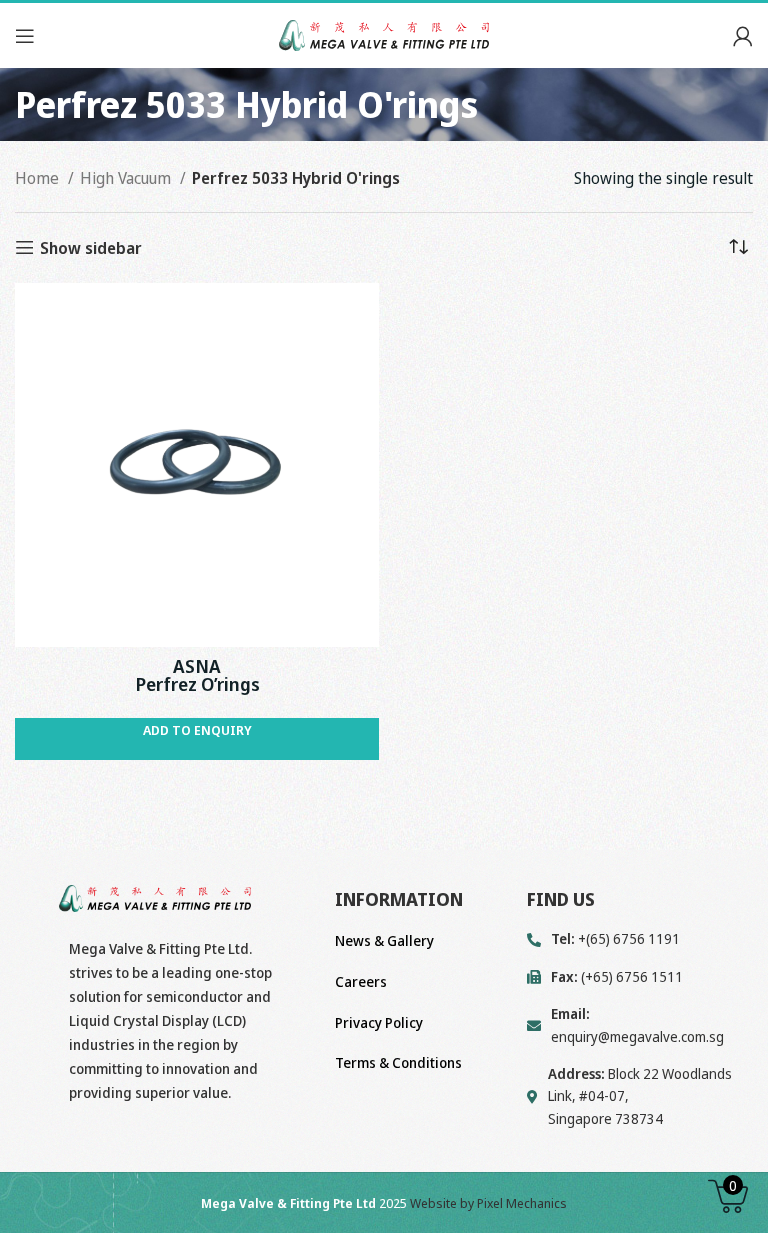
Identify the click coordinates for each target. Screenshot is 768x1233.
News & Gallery (384, 940)
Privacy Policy (379, 1022)
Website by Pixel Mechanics (488, 1203)
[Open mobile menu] (25, 36)
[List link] (640, 1025)
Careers (361, 981)
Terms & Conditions (398, 1062)
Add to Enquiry (197, 730)
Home (39, 178)
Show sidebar (91, 247)
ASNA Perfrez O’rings (197, 675)
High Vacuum (127, 178)
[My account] (743, 36)
